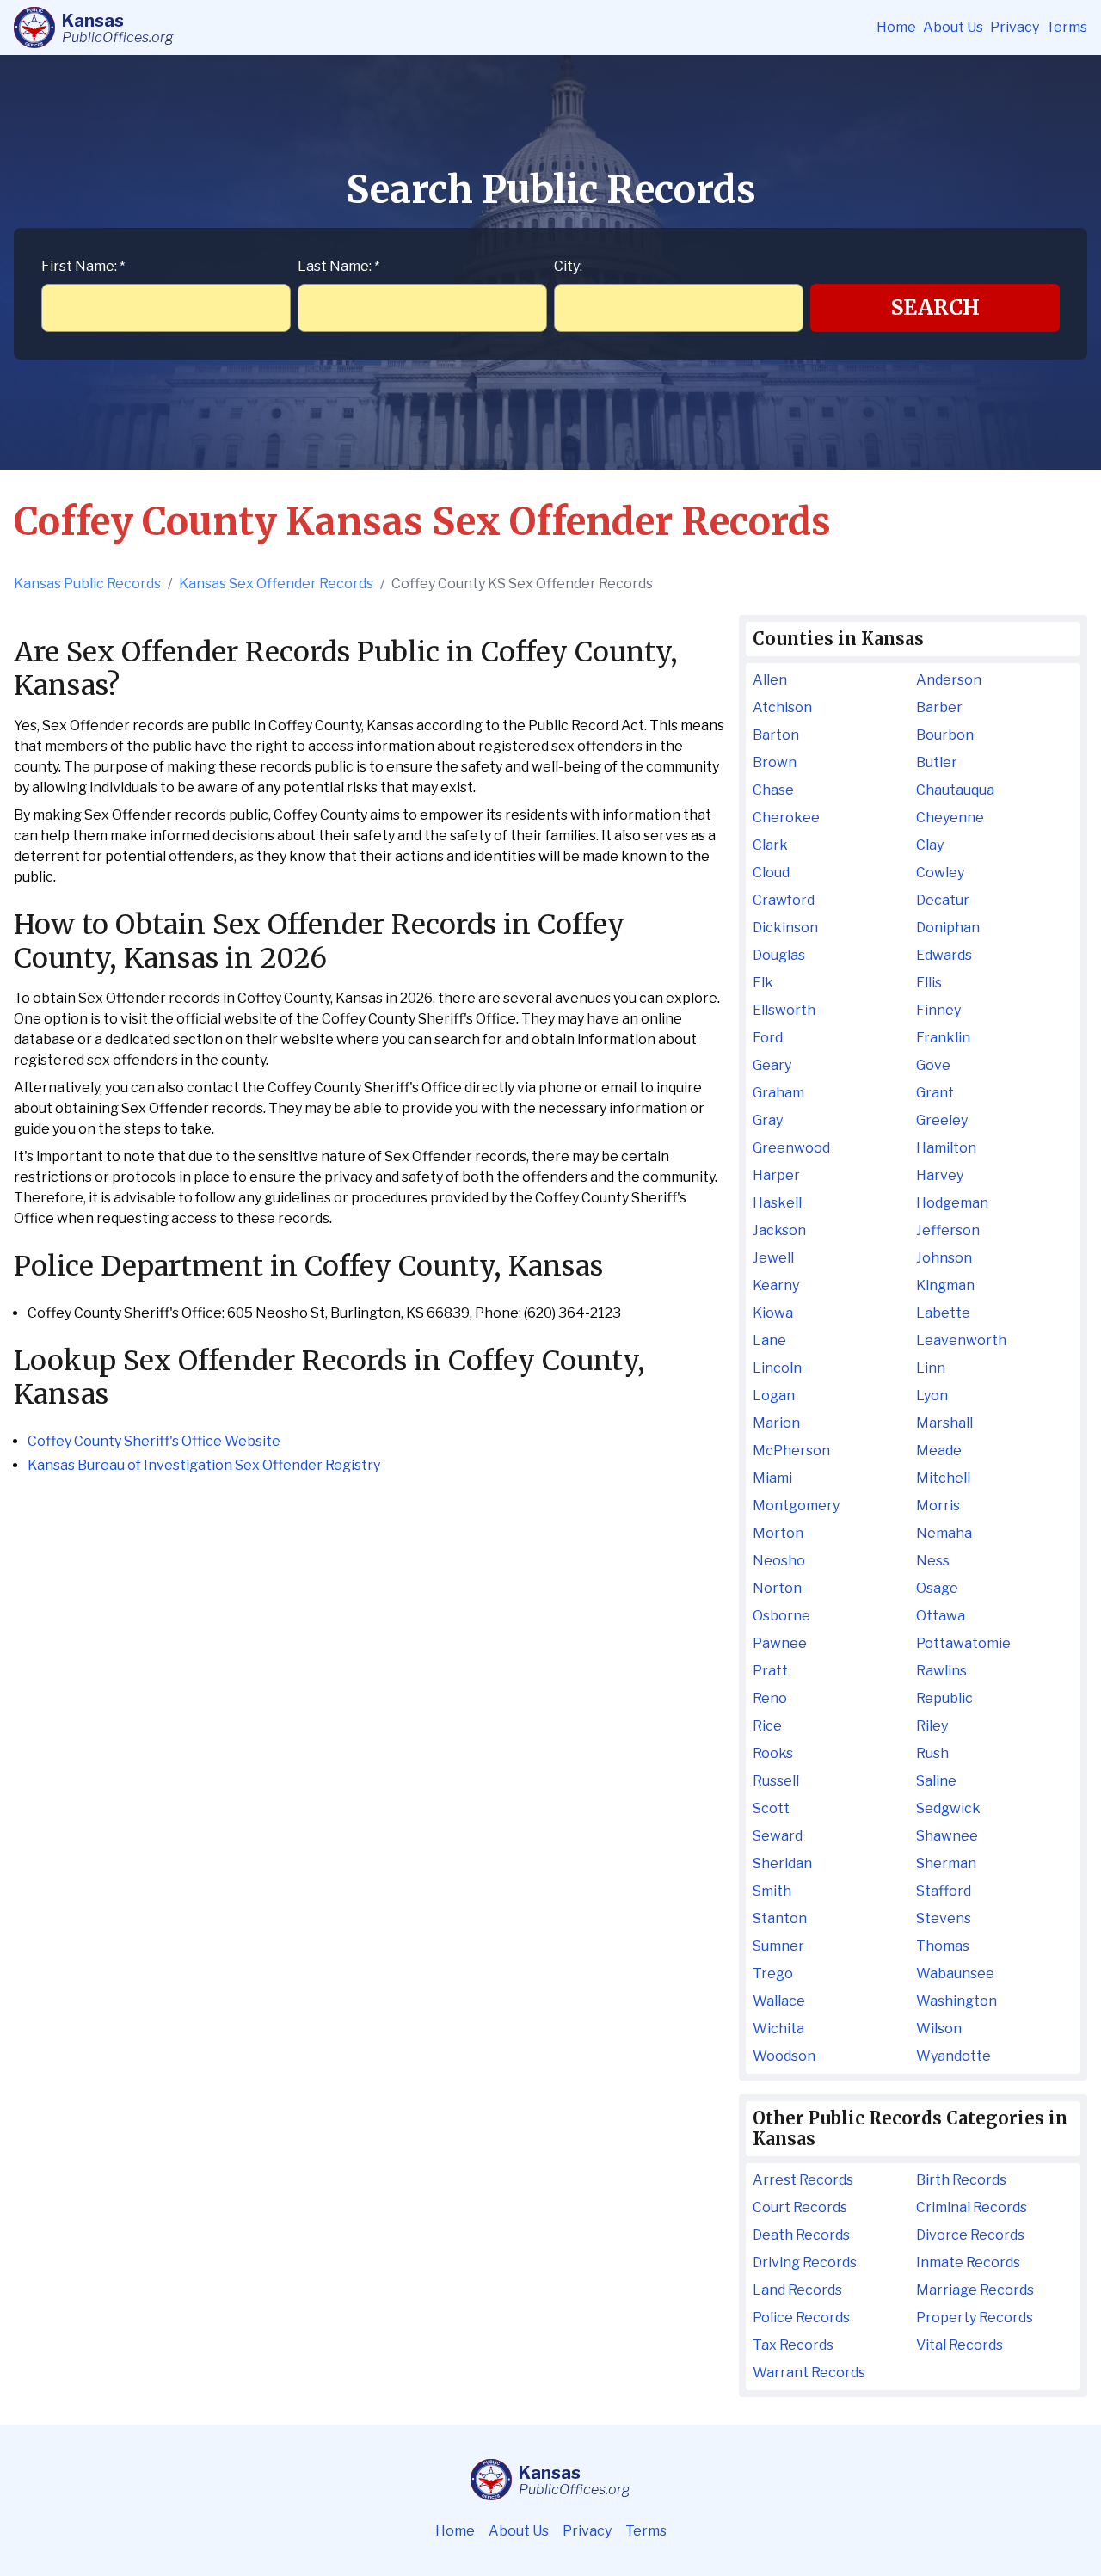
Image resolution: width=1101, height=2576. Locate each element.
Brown (775, 762)
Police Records (801, 2318)
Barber (939, 707)
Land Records (797, 2290)
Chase (773, 790)
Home (896, 27)
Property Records (975, 2318)
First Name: (83, 266)
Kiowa (773, 1313)
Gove (933, 1065)
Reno (770, 1698)
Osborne (781, 1616)
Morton (778, 1533)
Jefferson (948, 1230)
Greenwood (791, 1148)
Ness (933, 1561)
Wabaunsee (955, 1973)
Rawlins (941, 1671)
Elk (763, 983)
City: (568, 266)
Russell (776, 1781)
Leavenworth (961, 1340)
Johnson (944, 1258)
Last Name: (338, 266)
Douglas (779, 955)
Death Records (801, 2235)
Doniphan (948, 928)
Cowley (940, 873)
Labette (943, 1313)
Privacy (1015, 27)
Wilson (939, 2029)
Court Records (800, 2207)
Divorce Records (970, 2235)
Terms (1067, 27)
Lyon (932, 1396)
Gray (768, 1120)
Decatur (943, 900)
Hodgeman (952, 1203)
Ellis (929, 983)
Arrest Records (803, 2180)
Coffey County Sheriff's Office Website (154, 1441)
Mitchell (943, 1478)
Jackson (779, 1230)
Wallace (779, 2001)
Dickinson (785, 928)
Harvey (940, 1175)
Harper (776, 1175)
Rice (767, 1726)
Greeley (942, 1120)
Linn (931, 1368)
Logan (774, 1396)
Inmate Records (968, 2262)
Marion (776, 1423)
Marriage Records (975, 2290)
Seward (778, 1836)
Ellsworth (784, 1010)
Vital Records (960, 2345)
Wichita (778, 2029)
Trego (773, 1973)
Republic (944, 1698)
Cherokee (786, 818)
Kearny (776, 1285)
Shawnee (947, 1836)
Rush (932, 1753)
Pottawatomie (963, 1643)
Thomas (943, 1946)
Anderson (949, 680)
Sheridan (782, 1863)
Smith (772, 1891)
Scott (771, 1808)
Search (935, 307)
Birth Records (961, 2180)
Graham (778, 1093)
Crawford (784, 900)
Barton (776, 735)
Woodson (784, 2056)
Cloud (771, 873)
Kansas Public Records (87, 584)
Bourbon (945, 735)
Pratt (770, 1671)
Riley (932, 1726)
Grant (935, 1093)
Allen (770, 680)
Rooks (773, 1753)
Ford (768, 1038)
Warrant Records (809, 2373)
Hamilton (946, 1148)
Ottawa (941, 1616)
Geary (772, 1065)
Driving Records (805, 2262)
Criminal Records (972, 2207)
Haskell (777, 1203)
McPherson (791, 1451)
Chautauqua (955, 790)
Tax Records (793, 2345)
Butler (937, 762)
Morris (938, 1506)
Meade (939, 1451)
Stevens (944, 1918)
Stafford (944, 1891)
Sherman (946, 1863)
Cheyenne (950, 818)
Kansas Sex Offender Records (276, 584)
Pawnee (780, 1643)
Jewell (773, 1258)
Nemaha (944, 1533)
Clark (770, 845)
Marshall (944, 1423)
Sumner (778, 1946)
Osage (937, 1588)
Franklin (943, 1038)
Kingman (945, 1285)
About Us (953, 27)
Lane (769, 1340)
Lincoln (777, 1368)
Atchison (782, 707)
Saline (936, 1781)
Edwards (944, 955)
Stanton (780, 1918)
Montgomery (796, 1506)
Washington (956, 2001)
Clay (930, 845)
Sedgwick (948, 1808)
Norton (777, 1588)
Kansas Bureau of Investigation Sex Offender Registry (204, 1465)
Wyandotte (953, 2056)
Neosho (779, 1561)
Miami (772, 1478)
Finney (938, 1010)
